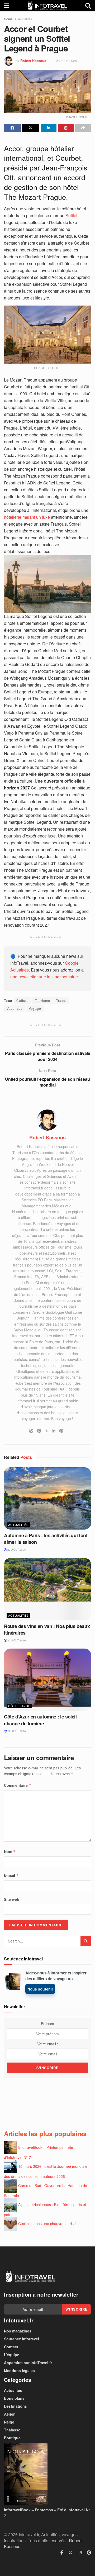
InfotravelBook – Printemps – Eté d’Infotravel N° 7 (47, 2513)
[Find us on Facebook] (62, 2553)
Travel (61, 1000)
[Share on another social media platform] (83, 128)
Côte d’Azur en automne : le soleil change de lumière (40, 1720)
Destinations (15, 2406)
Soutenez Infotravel (22, 2339)
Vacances (15, 1008)
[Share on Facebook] (12, 128)
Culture (23, 1000)
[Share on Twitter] (31, 128)
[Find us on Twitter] (70, 2553)
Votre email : (48, 2044)
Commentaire (18, 1785)
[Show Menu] (6, 5)
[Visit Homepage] (47, 5)
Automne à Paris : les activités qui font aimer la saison (46, 1539)
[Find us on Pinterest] (89, 2553)
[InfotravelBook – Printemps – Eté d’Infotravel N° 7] (47, 2474)
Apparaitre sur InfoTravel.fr (28, 2363)
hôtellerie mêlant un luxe (27, 517)
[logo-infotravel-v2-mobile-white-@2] (30, 2277)
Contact (11, 2347)
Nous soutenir (40, 1989)
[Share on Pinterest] (66, 128)
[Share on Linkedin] (49, 128)
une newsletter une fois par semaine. (45, 977)
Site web (12, 1899)
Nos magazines (18, 2331)
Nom (10, 1851)
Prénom (47, 2023)
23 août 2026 (16, 1550)
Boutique (12, 2438)
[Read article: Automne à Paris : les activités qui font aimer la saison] (47, 1498)
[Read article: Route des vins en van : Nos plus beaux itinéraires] (47, 1589)
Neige (9, 2422)
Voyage (35, 1008)
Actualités (25, 19)
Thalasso (12, 2430)
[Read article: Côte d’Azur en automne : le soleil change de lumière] (47, 1680)
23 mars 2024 (66, 61)
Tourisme (42, 1000)
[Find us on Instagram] (80, 2553)
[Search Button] (88, 5)
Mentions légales (19, 2370)
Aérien (10, 2414)
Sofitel (71, 215)
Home (8, 19)
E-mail (11, 1875)
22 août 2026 (16, 1640)
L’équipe (12, 2355)
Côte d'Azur (19, 1706)
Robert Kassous (33, 61)
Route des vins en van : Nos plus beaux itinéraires (47, 1629)
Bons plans (14, 2398)
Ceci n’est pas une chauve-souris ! (47, 2223)
